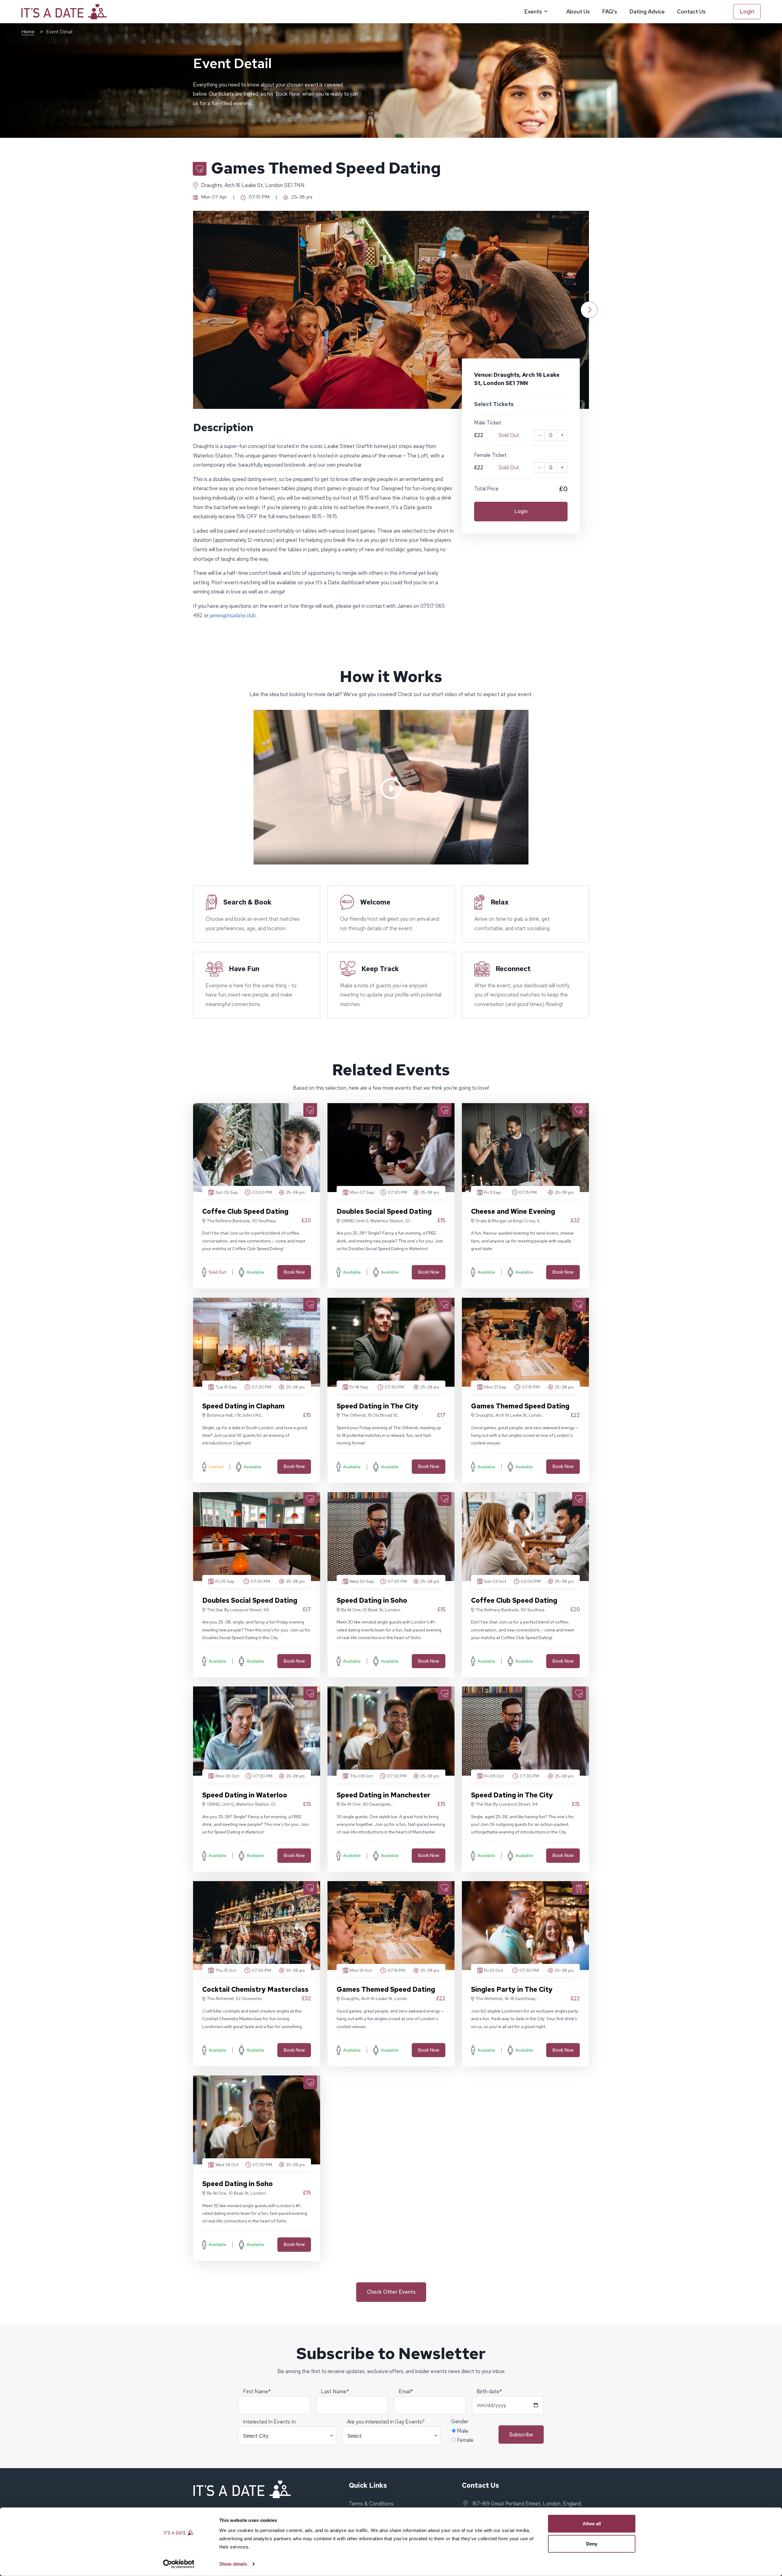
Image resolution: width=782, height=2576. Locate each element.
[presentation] (193, 310)
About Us (578, 11)
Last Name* (335, 2391)
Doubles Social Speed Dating (384, 1211)
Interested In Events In (269, 2422)
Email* (406, 2391)
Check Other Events (391, 2292)
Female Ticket (490, 455)
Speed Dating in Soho (372, 1600)
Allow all (592, 2524)
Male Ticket (488, 423)
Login (747, 11)
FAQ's (610, 11)
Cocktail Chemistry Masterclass (255, 1989)
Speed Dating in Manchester (384, 1795)
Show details (233, 2564)
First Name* (257, 2391)
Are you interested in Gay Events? (386, 2422)
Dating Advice (647, 11)
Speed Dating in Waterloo (245, 1795)
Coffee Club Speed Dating (245, 1211)
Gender (460, 2421)
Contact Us (691, 11)
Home (28, 32)
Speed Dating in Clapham (243, 1406)
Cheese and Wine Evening (513, 1211)
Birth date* (489, 2391)
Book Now (294, 1272)
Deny (592, 2543)
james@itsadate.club (233, 615)
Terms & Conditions (371, 2504)
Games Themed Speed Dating (520, 1406)
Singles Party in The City (512, 1989)
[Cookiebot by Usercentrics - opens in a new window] (179, 2564)
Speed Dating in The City (378, 1406)
